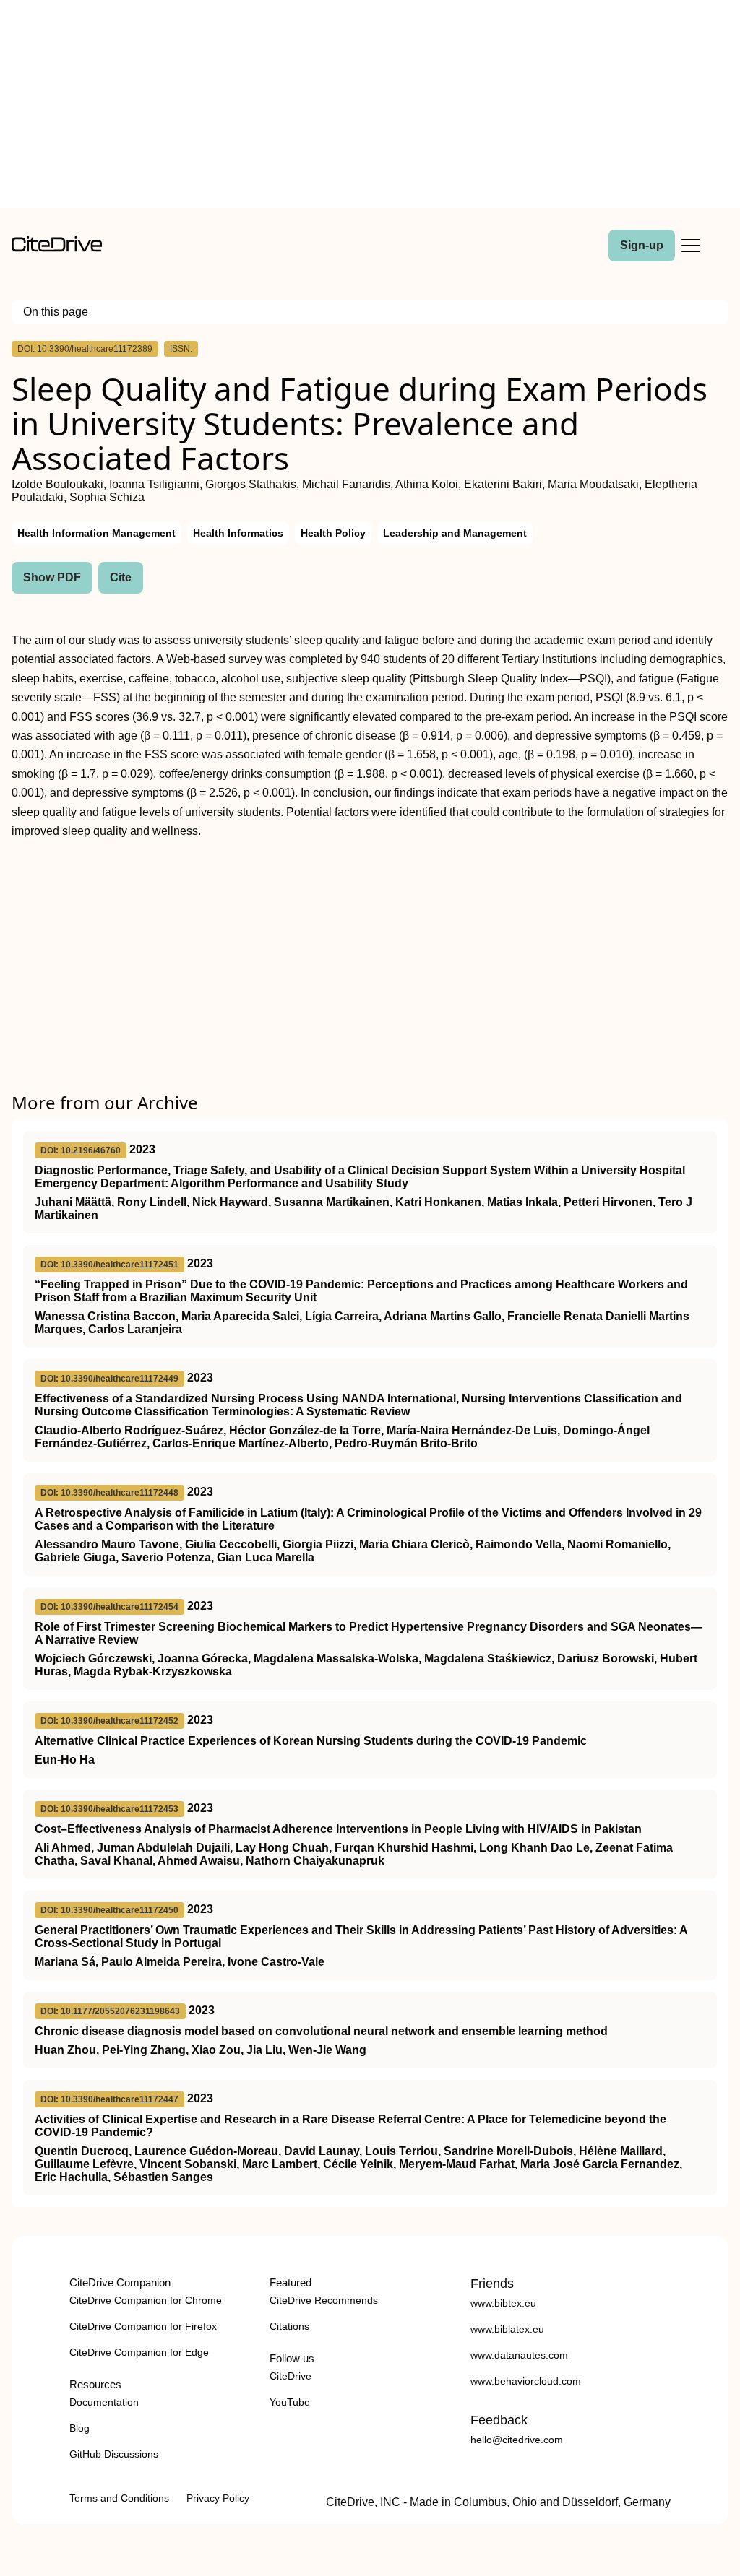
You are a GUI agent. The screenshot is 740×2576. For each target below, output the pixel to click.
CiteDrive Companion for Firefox (143, 2326)
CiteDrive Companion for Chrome (146, 2300)
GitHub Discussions (114, 2454)
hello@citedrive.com (517, 2440)
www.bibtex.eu (503, 2303)
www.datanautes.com (519, 2355)
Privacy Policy (218, 2498)
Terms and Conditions (119, 2498)
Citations (289, 2326)
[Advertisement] (370, 107)
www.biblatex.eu (507, 2329)
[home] (57, 248)
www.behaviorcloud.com (526, 2381)
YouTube (290, 2402)
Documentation (104, 2402)
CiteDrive (291, 2376)
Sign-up (642, 245)
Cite (121, 577)
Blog (79, 2428)
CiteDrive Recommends (324, 2300)
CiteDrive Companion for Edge (139, 2352)
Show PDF (52, 577)
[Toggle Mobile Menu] (691, 246)
